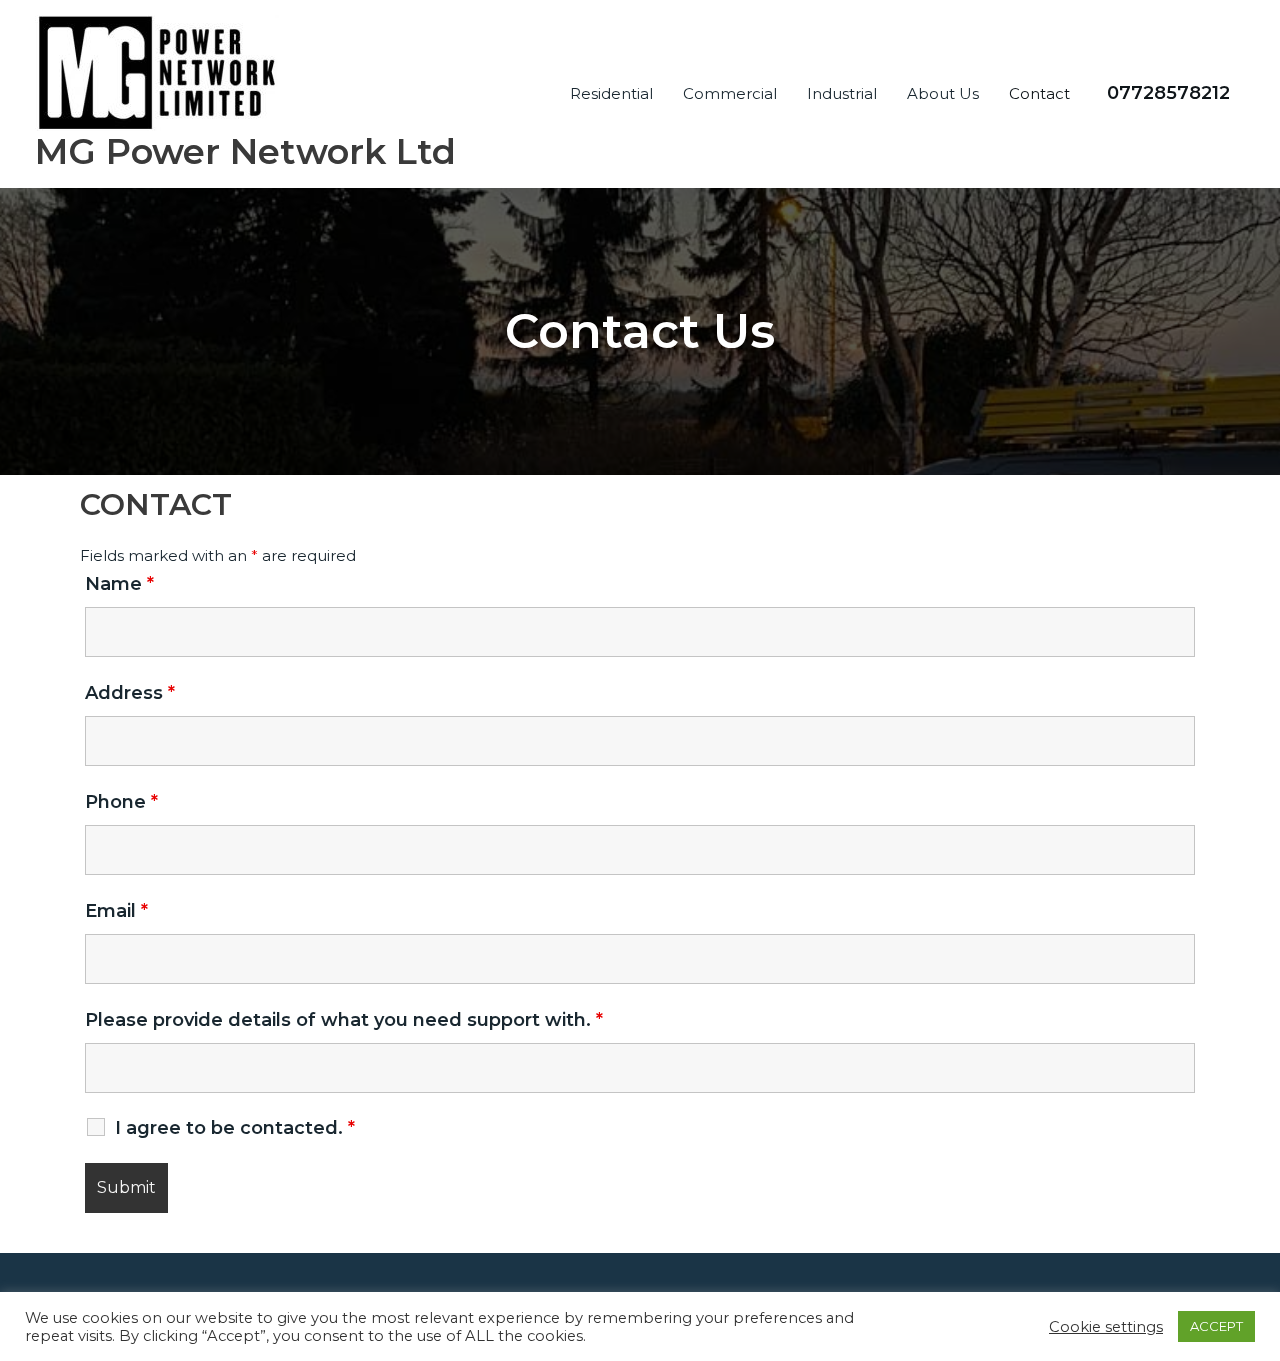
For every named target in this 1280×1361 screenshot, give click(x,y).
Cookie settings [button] (1106, 1327)
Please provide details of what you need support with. (344, 1020)
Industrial (842, 93)
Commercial (730, 93)
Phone (121, 802)
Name (119, 584)
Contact (1039, 93)
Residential (611, 93)
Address (130, 693)
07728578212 (1168, 93)
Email (116, 911)
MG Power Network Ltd (245, 151)
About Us (943, 93)
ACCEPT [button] (1216, 1326)
